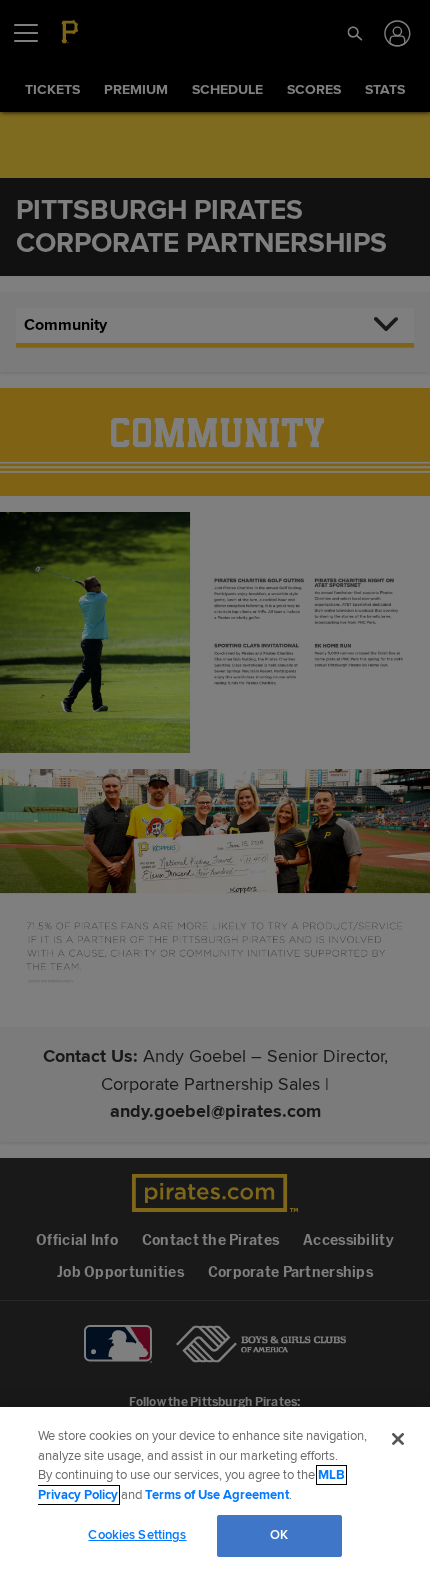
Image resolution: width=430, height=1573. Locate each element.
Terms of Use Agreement (217, 1495)
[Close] (398, 1439)
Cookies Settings (137, 1535)
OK (279, 1535)
